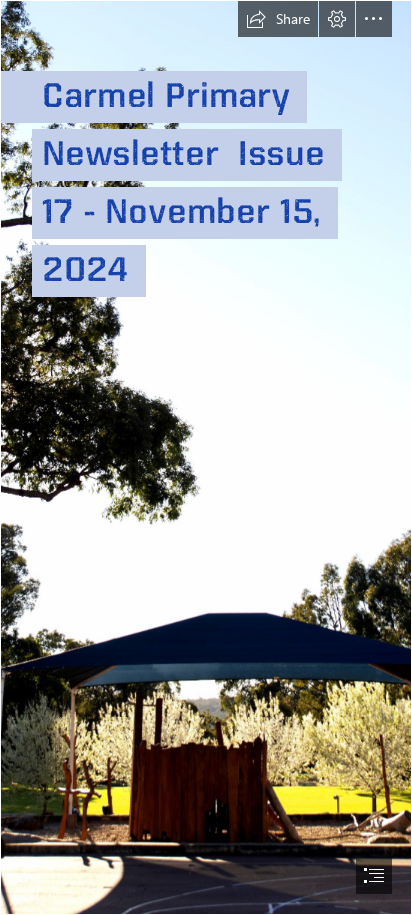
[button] (278, 19)
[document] (206, 457)
